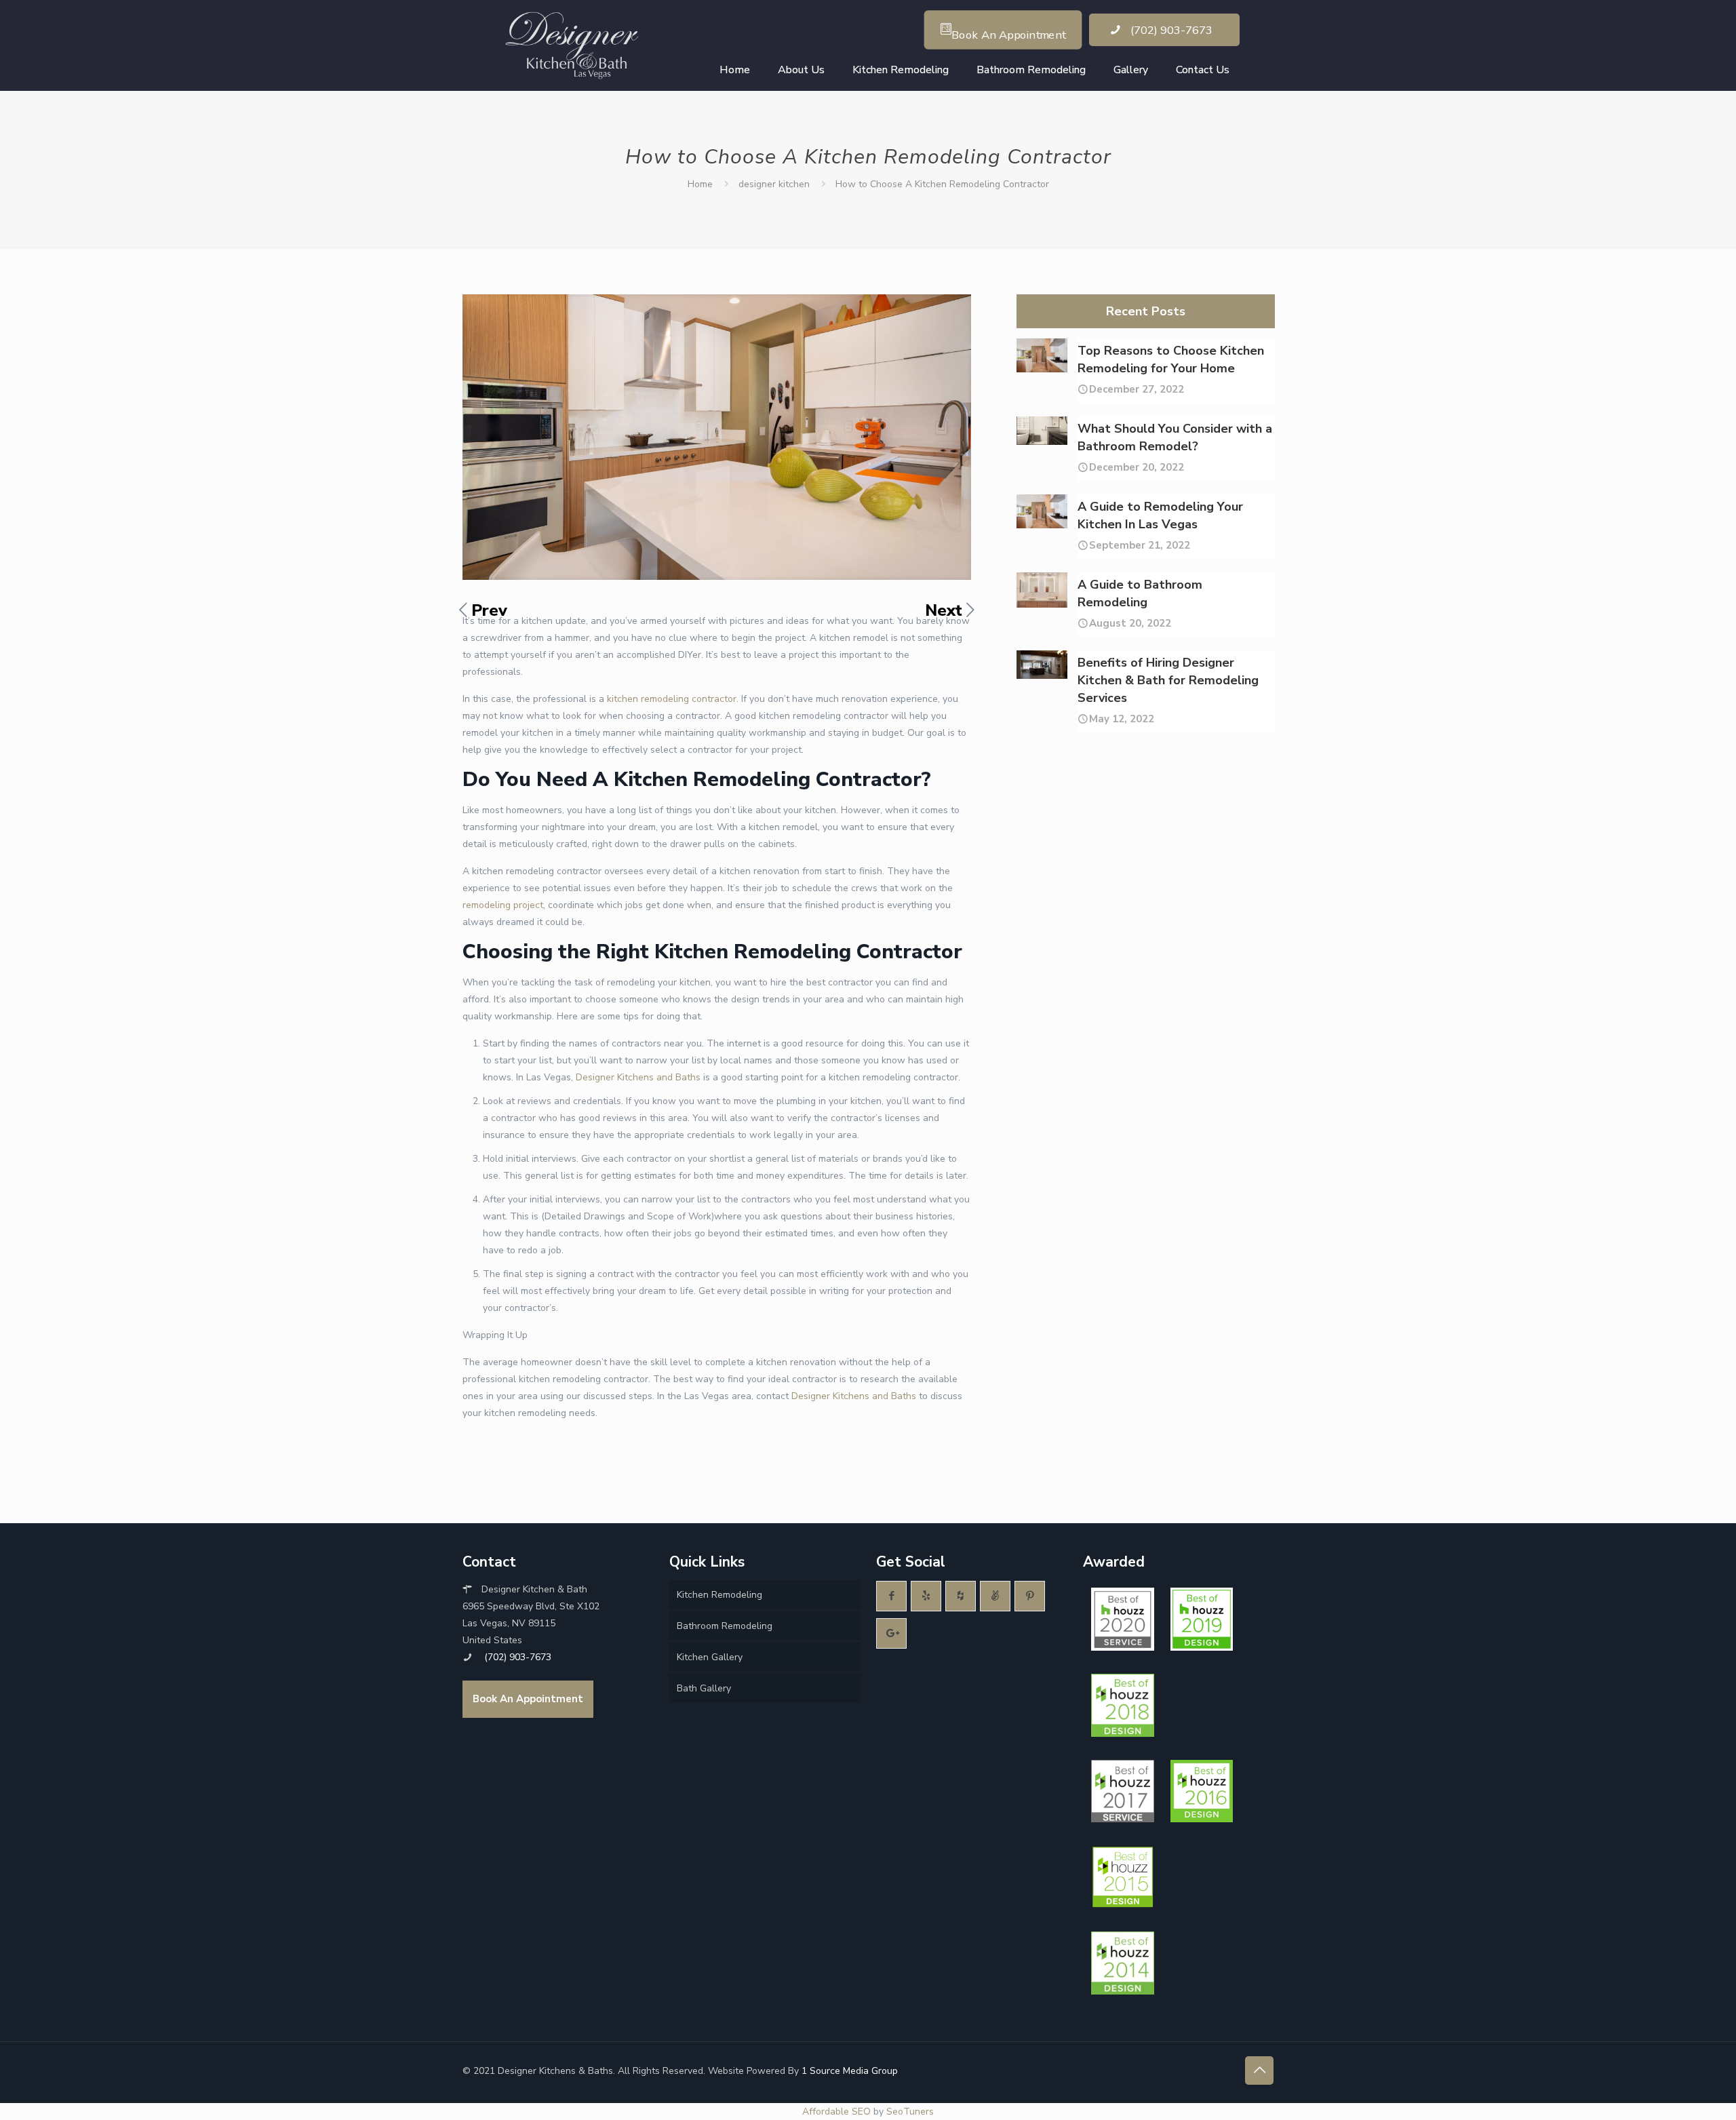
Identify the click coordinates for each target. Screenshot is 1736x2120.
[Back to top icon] (1259, 2070)
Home (700, 184)
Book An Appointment (528, 1699)
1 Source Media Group (850, 2071)
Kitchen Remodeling (719, 1595)
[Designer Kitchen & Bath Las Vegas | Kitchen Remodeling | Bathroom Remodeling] (574, 45)
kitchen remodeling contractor (672, 699)
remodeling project (503, 905)
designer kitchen (774, 184)
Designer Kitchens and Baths (638, 1077)
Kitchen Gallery (710, 1657)
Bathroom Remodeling (725, 1626)
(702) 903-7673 (1170, 30)
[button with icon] (891, 1596)
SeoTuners (910, 2112)
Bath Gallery (704, 1688)
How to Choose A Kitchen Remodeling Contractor (942, 184)
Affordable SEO (836, 2112)
